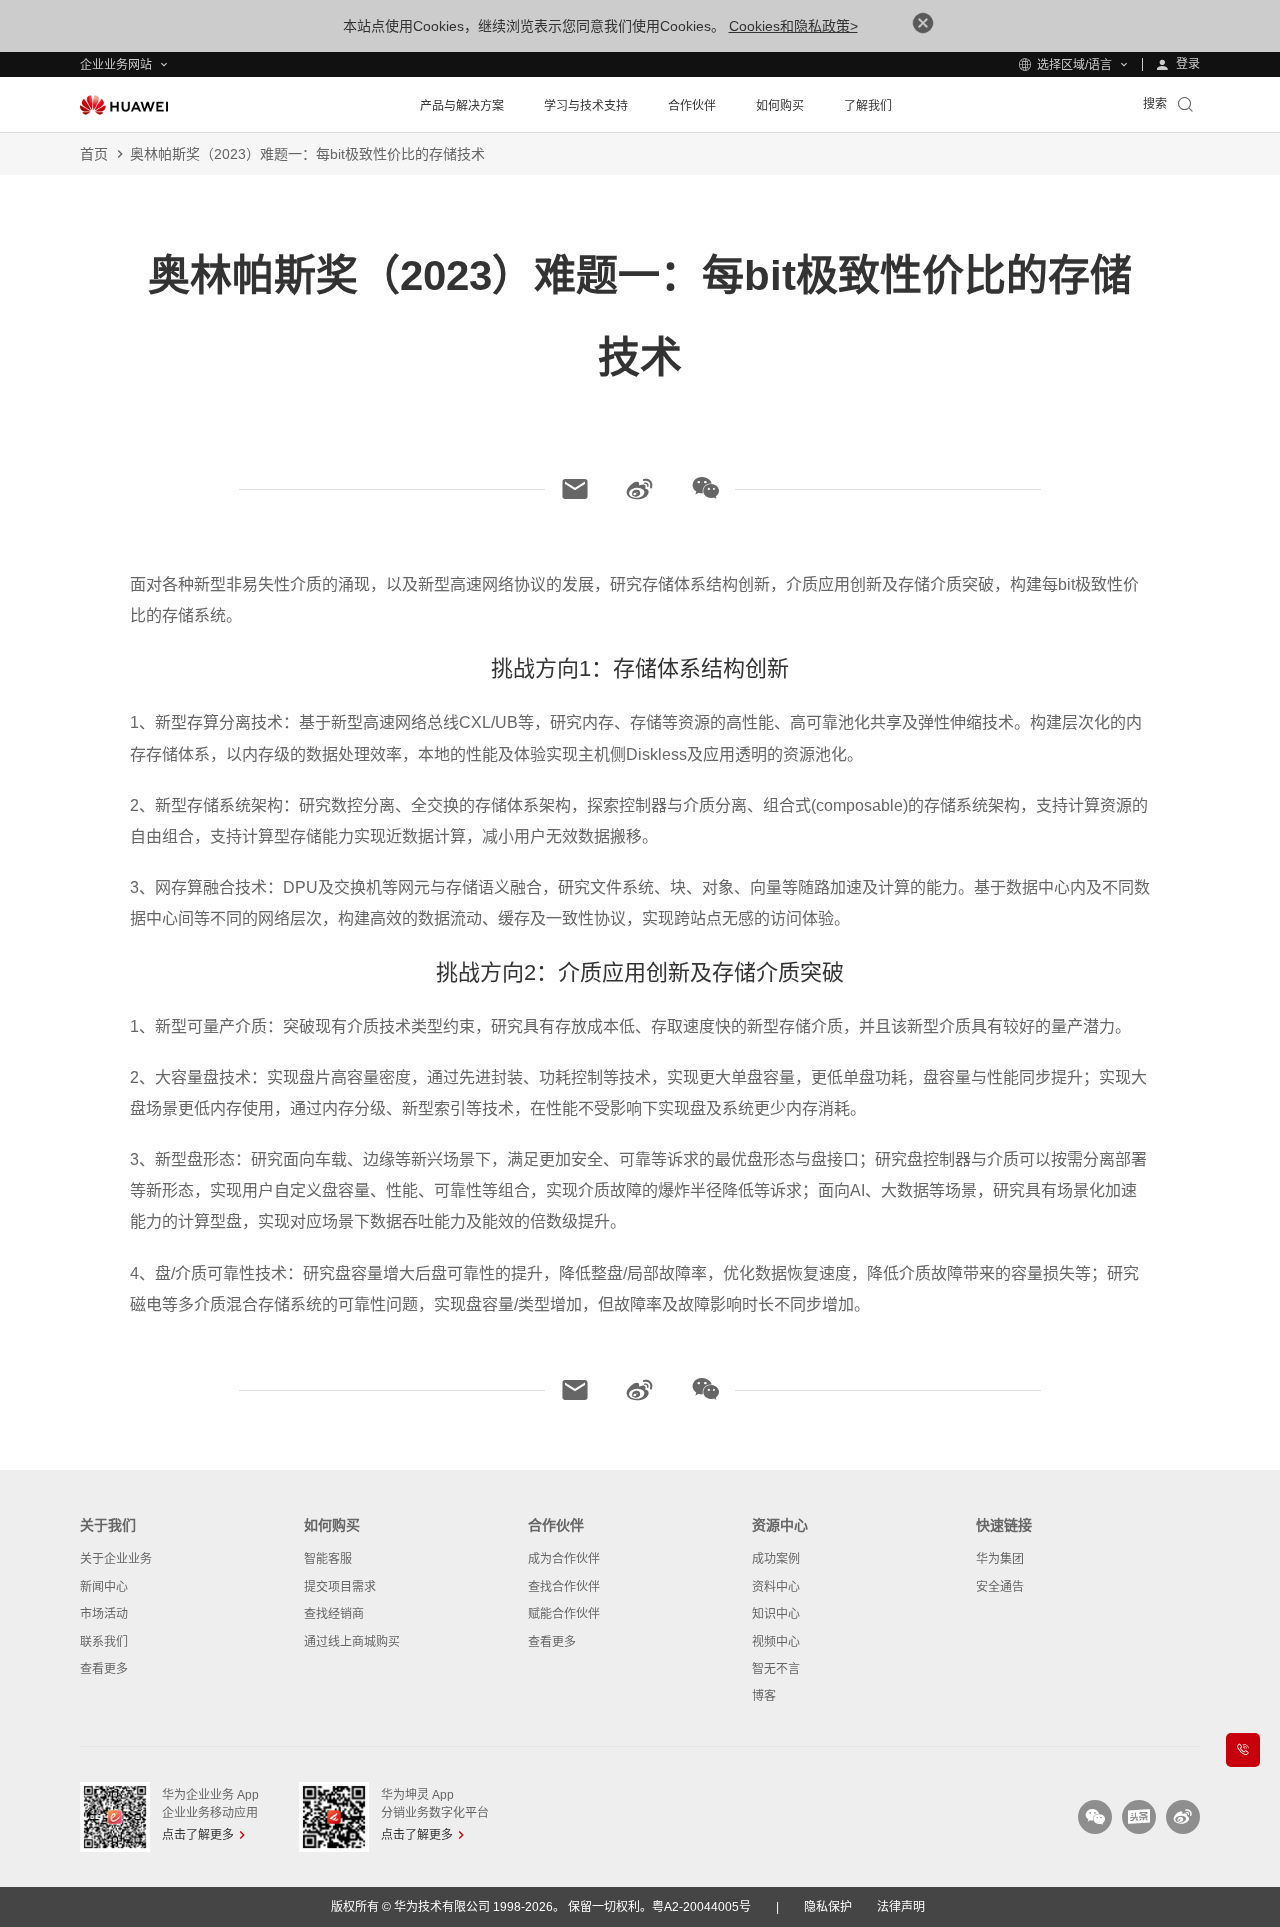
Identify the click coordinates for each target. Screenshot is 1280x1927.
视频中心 (776, 1642)
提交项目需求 (340, 1587)
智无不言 (776, 1669)
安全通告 (1000, 1587)
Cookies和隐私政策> (793, 26)
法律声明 (901, 1907)
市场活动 (104, 1614)
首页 (94, 154)
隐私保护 (828, 1907)
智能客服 (328, 1559)
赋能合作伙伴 (564, 1614)
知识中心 (776, 1614)
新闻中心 (104, 1587)
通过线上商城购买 (352, 1642)
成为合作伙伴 (564, 1559)
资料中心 (776, 1587)
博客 (764, 1696)
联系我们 (104, 1642)
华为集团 (1000, 1559)
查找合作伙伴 (564, 1587)
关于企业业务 (116, 1559)
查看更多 (104, 1669)
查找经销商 (334, 1614)
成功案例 (776, 1559)
